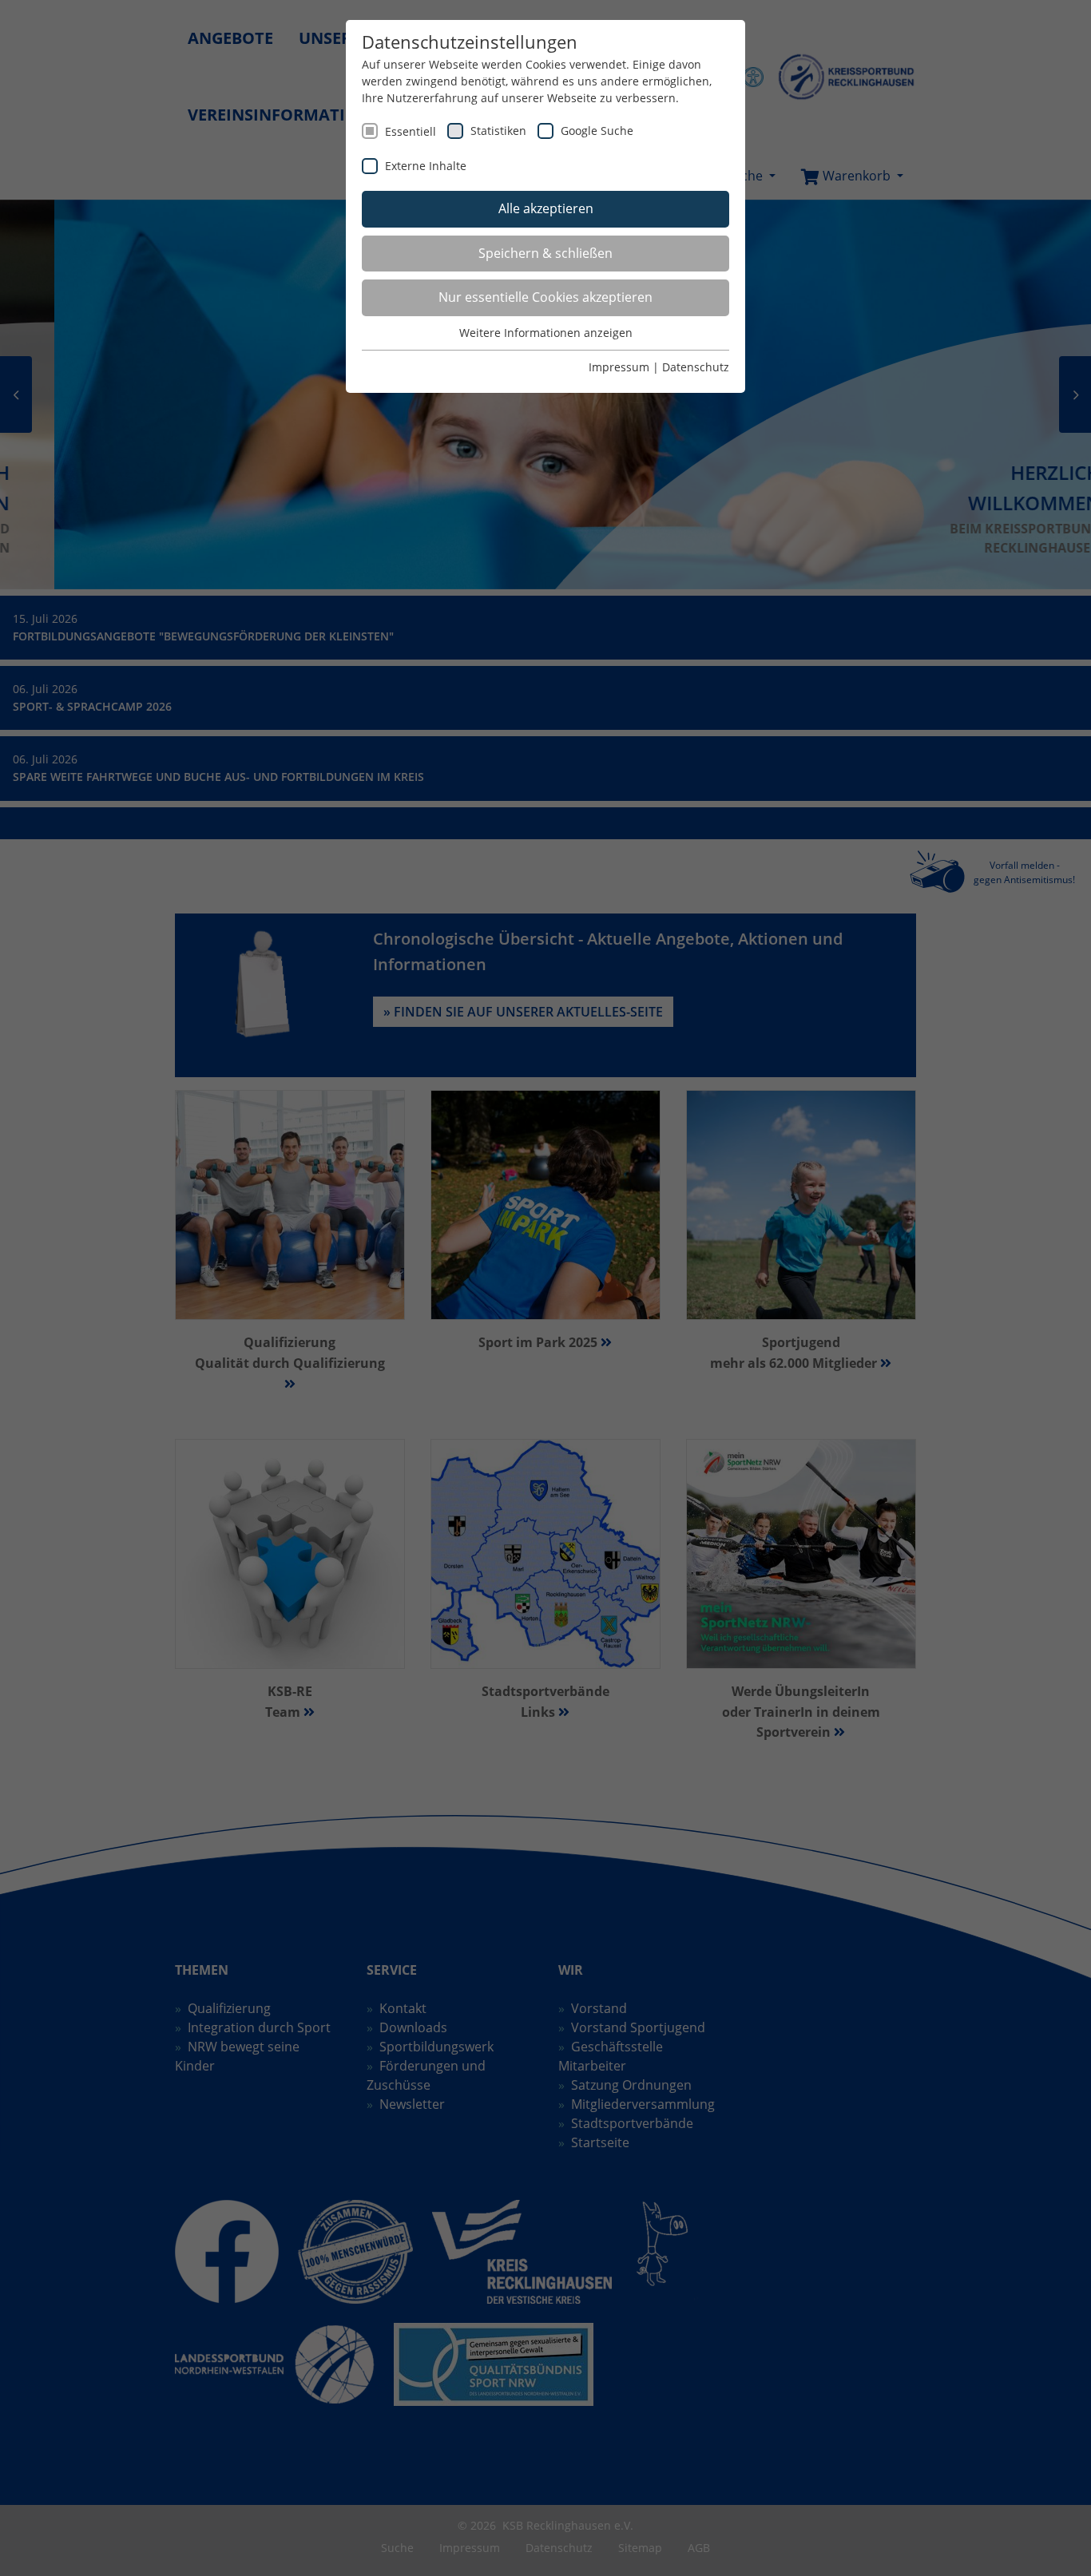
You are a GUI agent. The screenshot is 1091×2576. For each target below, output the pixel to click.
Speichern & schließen (545, 253)
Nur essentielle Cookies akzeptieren (545, 297)
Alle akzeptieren (546, 208)
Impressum (619, 367)
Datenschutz (696, 367)
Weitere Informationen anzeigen (546, 333)
